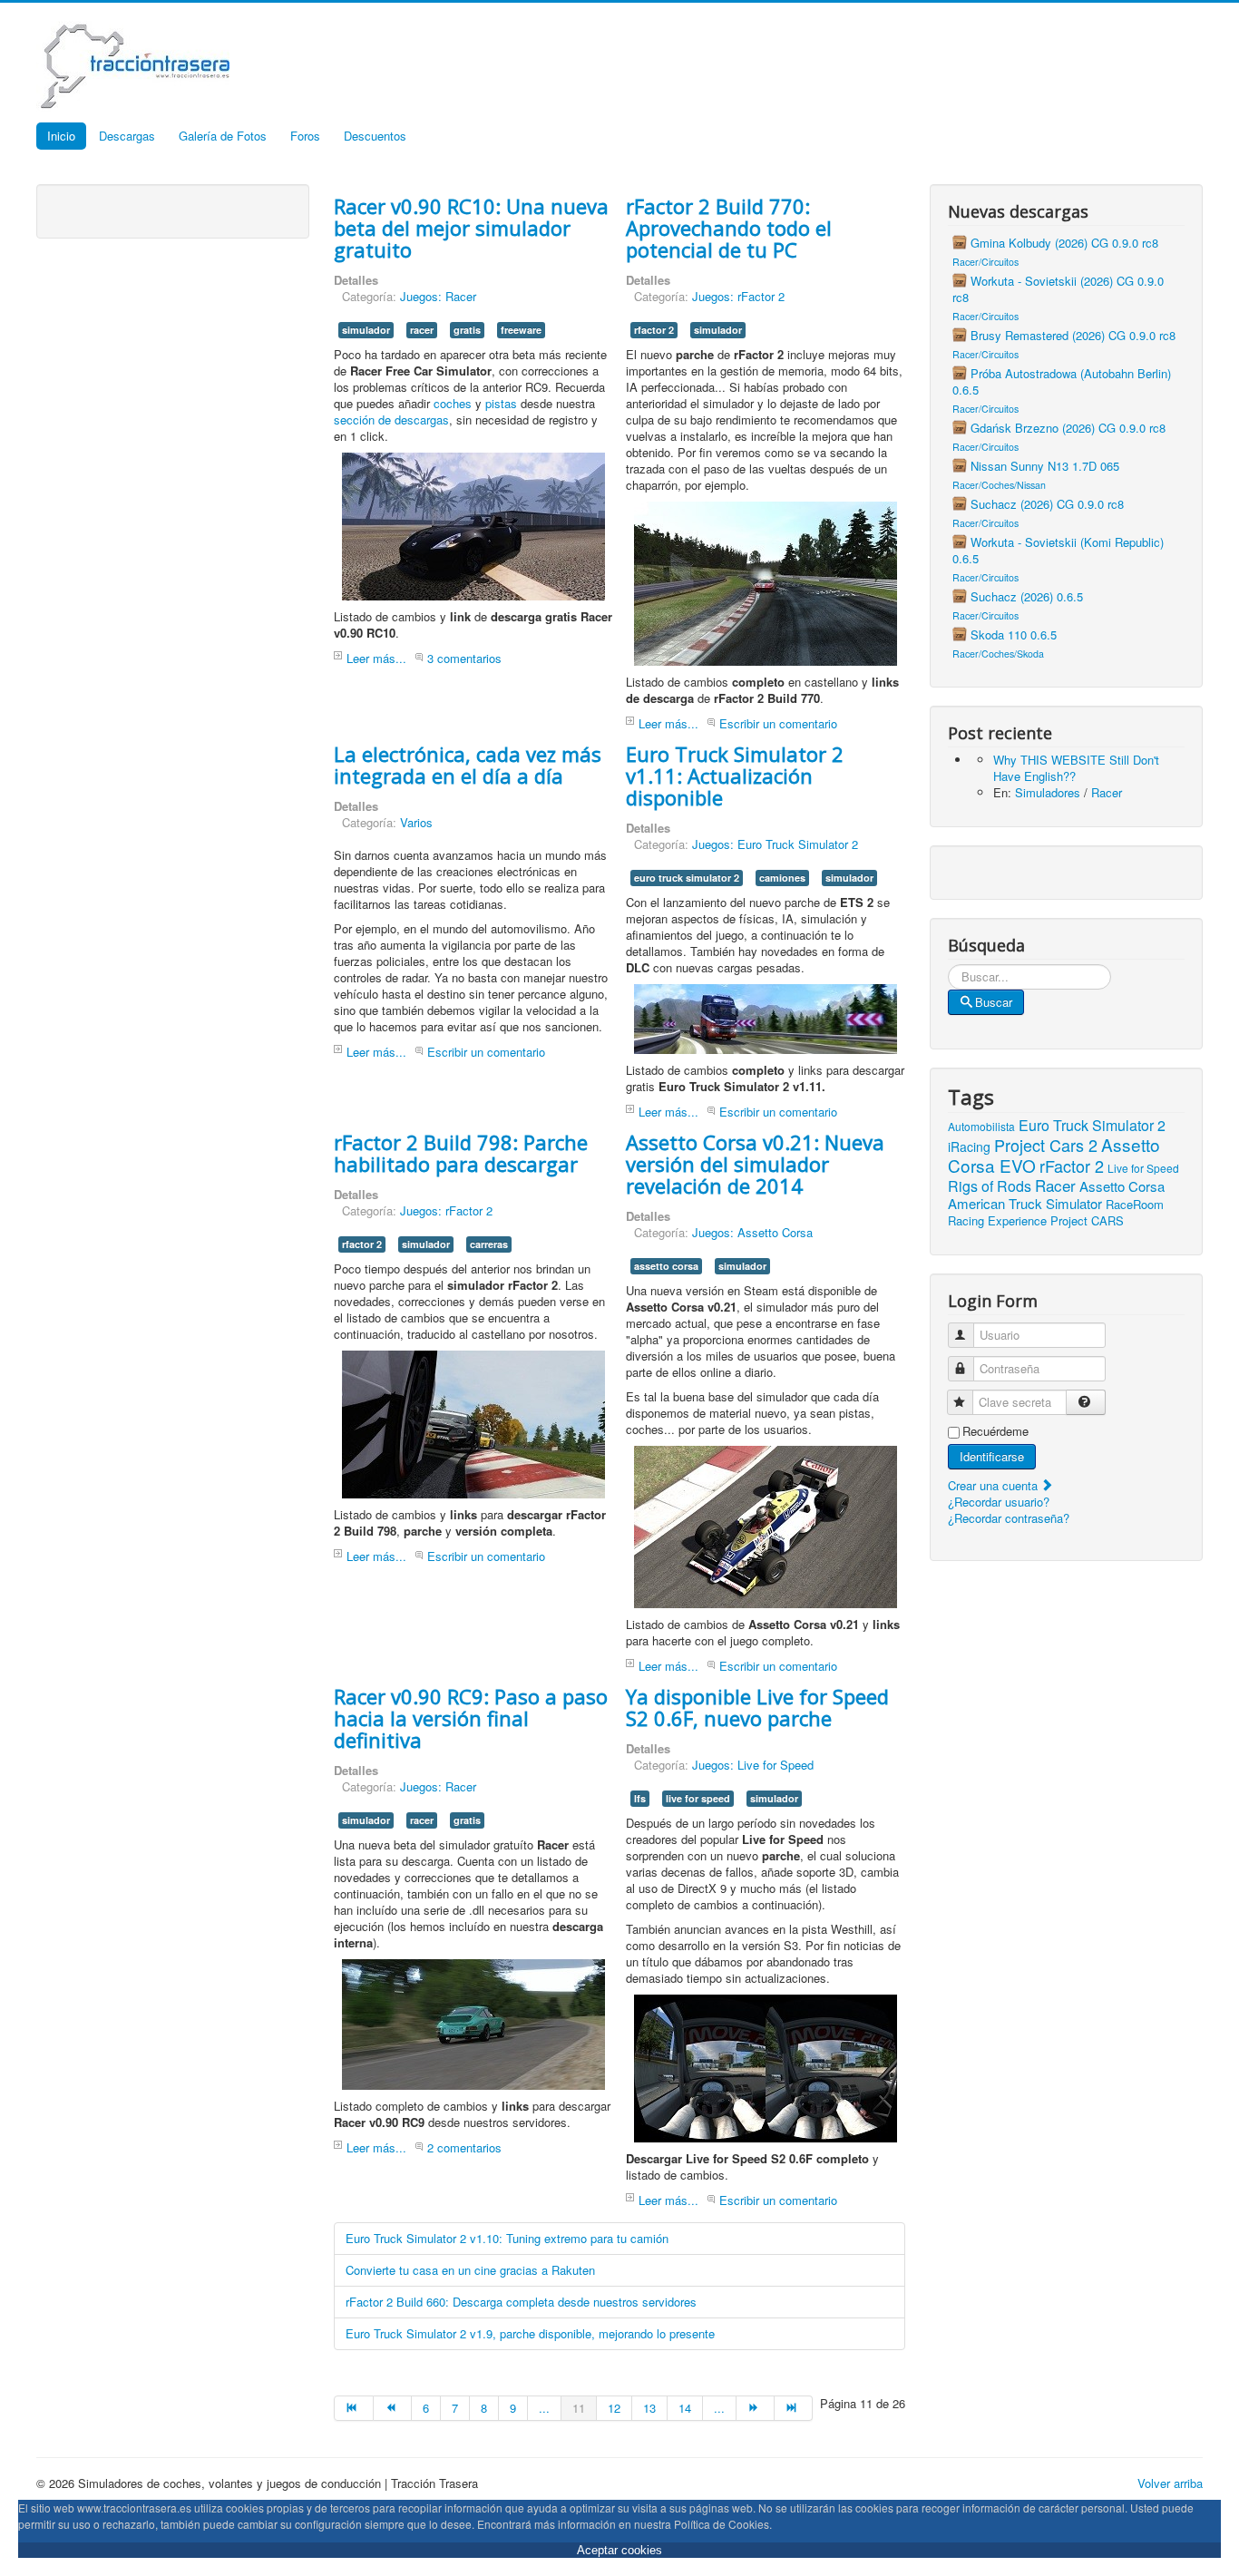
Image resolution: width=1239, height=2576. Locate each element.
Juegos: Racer (438, 296)
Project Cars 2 (1046, 1145)
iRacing (969, 1147)
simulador (366, 330)
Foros (305, 136)
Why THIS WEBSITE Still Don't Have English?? (1076, 768)
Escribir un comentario (778, 723)
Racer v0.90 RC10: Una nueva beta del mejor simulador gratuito (471, 228)
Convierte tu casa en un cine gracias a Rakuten (470, 2270)
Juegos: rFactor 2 (738, 296)
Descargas (127, 136)
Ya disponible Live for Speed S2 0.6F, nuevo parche (757, 1707)
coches (453, 403)
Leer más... (376, 658)
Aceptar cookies (619, 2550)
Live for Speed (1143, 1168)
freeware (521, 330)
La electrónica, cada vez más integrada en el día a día (468, 765)
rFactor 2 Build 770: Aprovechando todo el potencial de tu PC (729, 228)
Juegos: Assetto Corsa (752, 1232)
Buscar (994, 1002)
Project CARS (1087, 1220)
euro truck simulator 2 (687, 878)
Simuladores (1048, 792)
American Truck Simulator (1025, 1203)
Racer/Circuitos (985, 262)
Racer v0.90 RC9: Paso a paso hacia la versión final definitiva (471, 1718)
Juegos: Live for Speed (753, 1765)
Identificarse (992, 1456)
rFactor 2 (1072, 1166)
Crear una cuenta (995, 1485)
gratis (467, 330)
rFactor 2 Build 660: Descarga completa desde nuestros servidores (521, 2302)
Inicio (61, 136)
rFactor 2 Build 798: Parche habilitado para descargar (461, 1153)
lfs (640, 1798)
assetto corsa (666, 1266)
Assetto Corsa (1122, 1186)
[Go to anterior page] (393, 2408)
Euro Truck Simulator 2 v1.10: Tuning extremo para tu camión (507, 2238)
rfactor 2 (654, 330)
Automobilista (981, 1126)
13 (649, 2408)
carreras (489, 1244)
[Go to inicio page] (353, 2408)
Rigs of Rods (990, 1186)
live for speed (698, 1798)
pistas (501, 403)
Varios (416, 822)
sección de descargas (391, 420)
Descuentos (375, 136)
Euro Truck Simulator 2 (1092, 1125)
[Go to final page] (794, 2408)
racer (422, 330)
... (544, 2408)
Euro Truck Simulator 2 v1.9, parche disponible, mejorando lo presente (530, 2333)
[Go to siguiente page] (756, 2408)
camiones (782, 878)
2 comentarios (464, 2147)
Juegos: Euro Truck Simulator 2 (775, 844)
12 (614, 2408)
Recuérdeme (995, 1431)
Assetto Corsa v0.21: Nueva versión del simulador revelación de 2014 (755, 1164)
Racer (1107, 792)
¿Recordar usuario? (999, 1502)
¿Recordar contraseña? (1009, 1518)
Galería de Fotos (223, 136)
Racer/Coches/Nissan (999, 485)
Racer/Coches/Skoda (998, 654)
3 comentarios (464, 658)
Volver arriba (1170, 2483)
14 (685, 2408)
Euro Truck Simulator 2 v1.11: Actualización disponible (735, 776)
